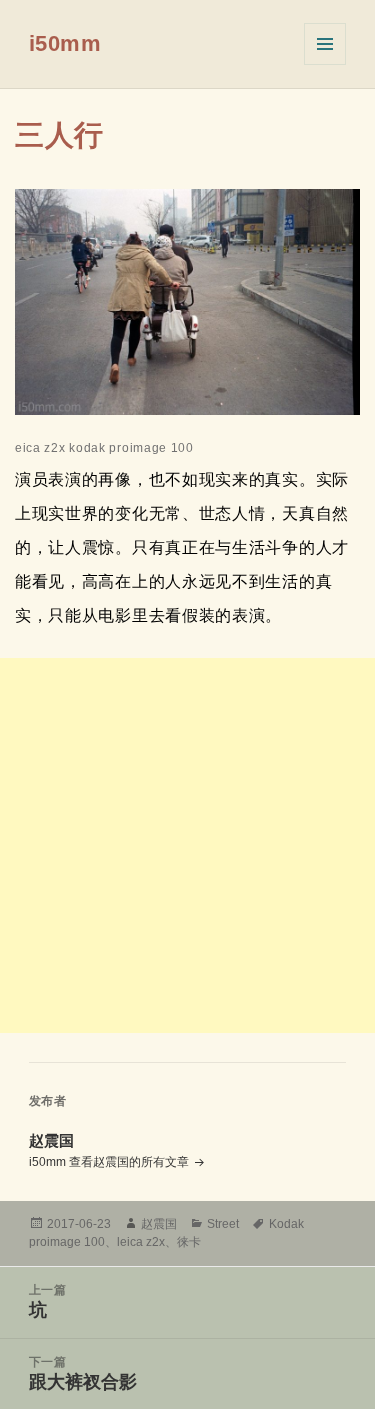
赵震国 (159, 1224)
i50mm (65, 43)
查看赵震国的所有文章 (130, 1162)
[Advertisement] (187, 845)
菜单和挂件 (325, 44)
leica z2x (141, 1242)
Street (223, 1224)
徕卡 (189, 1242)
